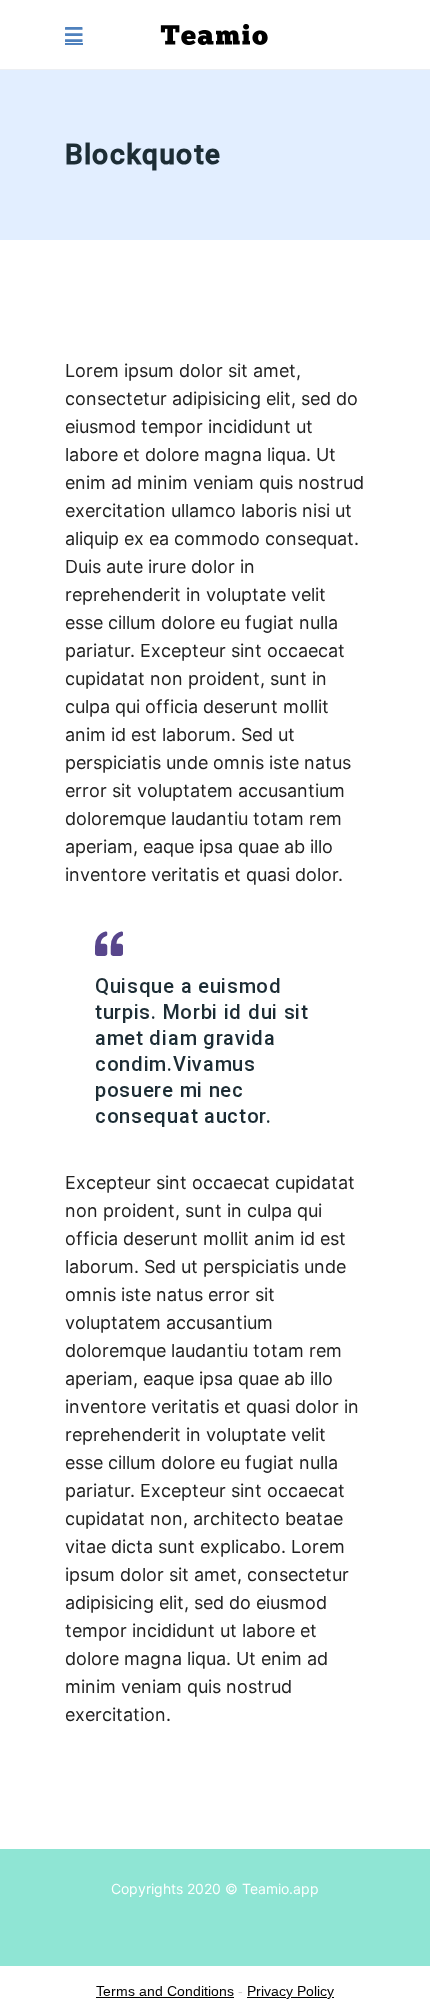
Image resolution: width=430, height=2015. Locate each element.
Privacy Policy (290, 1991)
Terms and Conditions (165, 1991)
